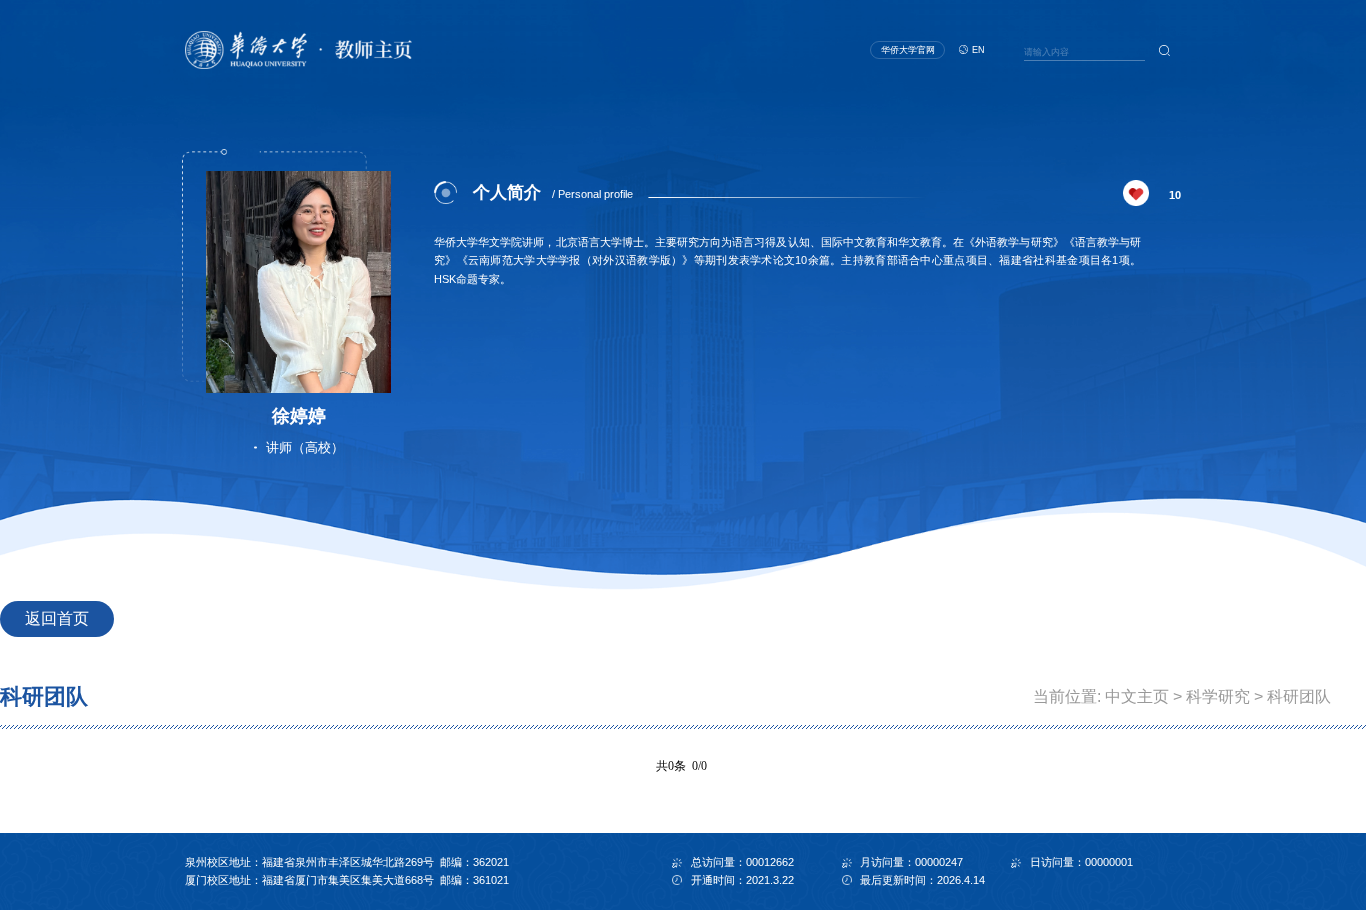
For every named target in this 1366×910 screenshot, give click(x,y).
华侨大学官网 (908, 50)
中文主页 (1137, 696)
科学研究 (1218, 696)
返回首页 (57, 618)
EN (978, 50)
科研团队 (1299, 696)
